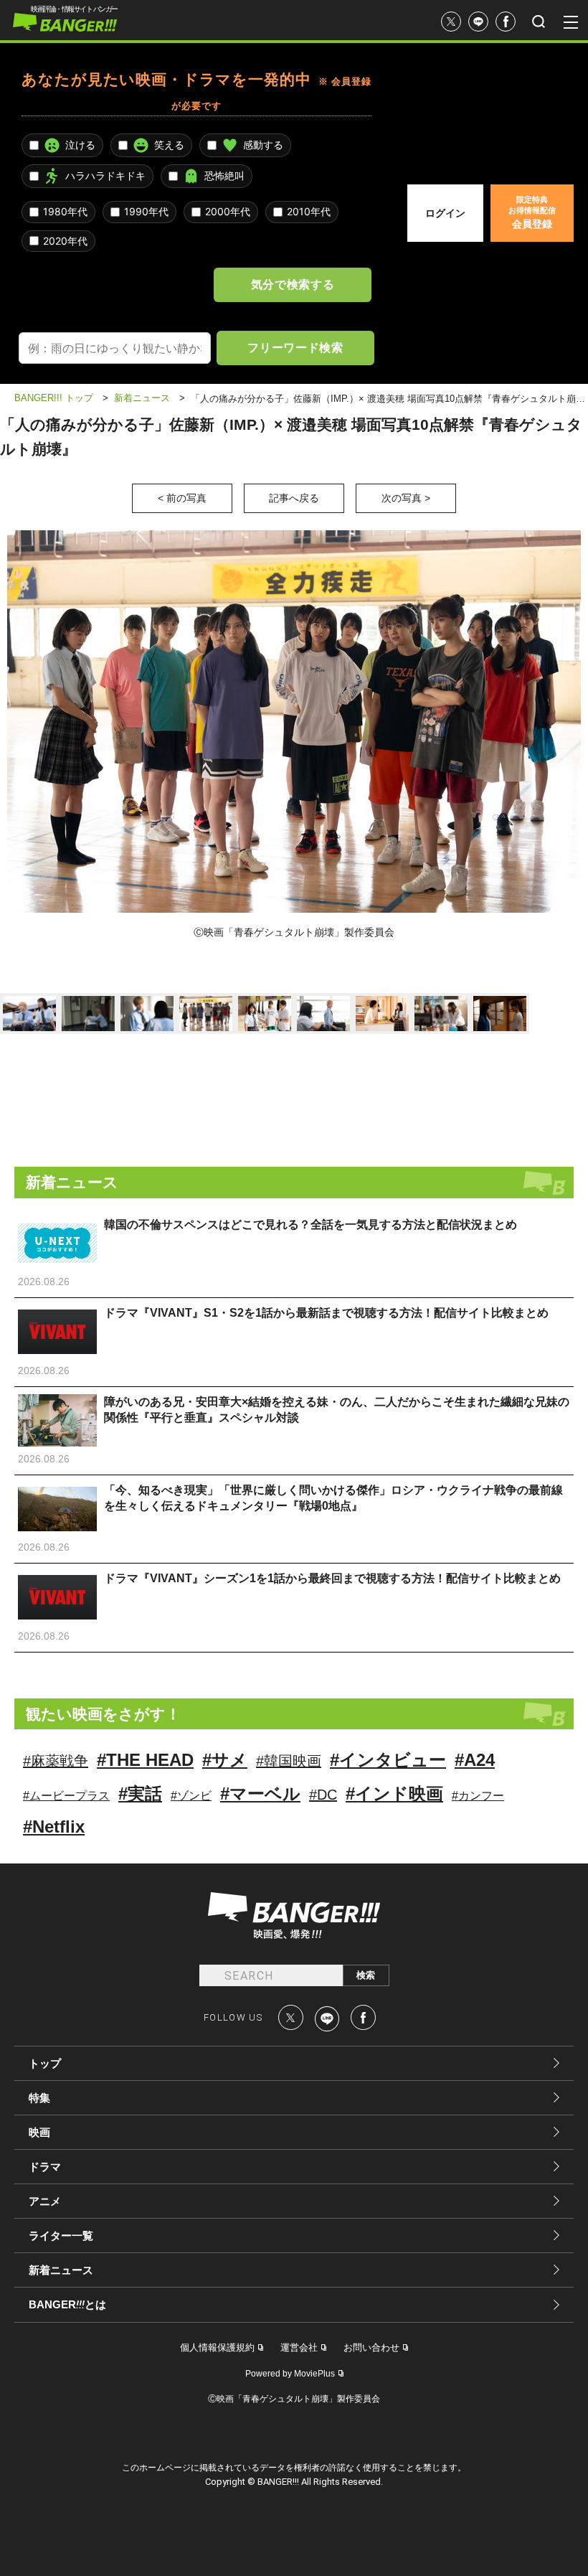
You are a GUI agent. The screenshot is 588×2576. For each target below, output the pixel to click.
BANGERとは (67, 2305)
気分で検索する (293, 284)
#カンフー (478, 1796)
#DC (323, 1795)
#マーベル (260, 1794)
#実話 (140, 1794)
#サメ (225, 1760)
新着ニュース (61, 2270)
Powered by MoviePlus (290, 2374)
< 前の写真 (182, 498)
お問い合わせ (371, 2347)
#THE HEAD (145, 1760)
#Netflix (54, 1827)
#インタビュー (388, 1760)
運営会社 (299, 2347)
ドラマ (45, 2167)
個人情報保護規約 (217, 2347)
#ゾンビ (191, 1796)
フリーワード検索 (295, 347)
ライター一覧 (61, 2236)
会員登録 (532, 212)
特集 (39, 2098)
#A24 (475, 1760)
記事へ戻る (294, 498)
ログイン (445, 213)
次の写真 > (406, 498)
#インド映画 (394, 1794)
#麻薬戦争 (56, 1761)
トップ (45, 2063)
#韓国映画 (289, 1761)
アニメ (45, 2201)
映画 (39, 2132)
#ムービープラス (66, 1796)
